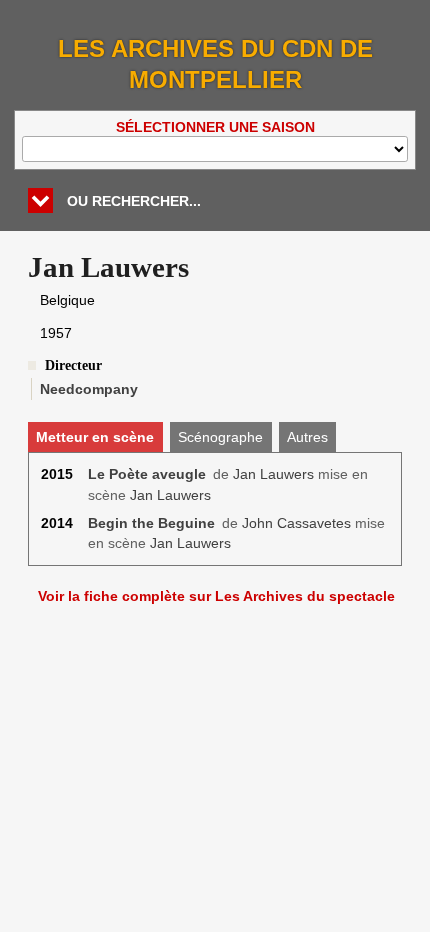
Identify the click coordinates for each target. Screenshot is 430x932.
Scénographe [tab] (220, 437)
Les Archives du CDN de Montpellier (215, 64)
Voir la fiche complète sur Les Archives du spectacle (216, 596)
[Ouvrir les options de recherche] (40, 200)
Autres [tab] (307, 437)
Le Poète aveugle (147, 474)
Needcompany (89, 389)
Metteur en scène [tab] (95, 437)
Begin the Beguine (151, 523)
